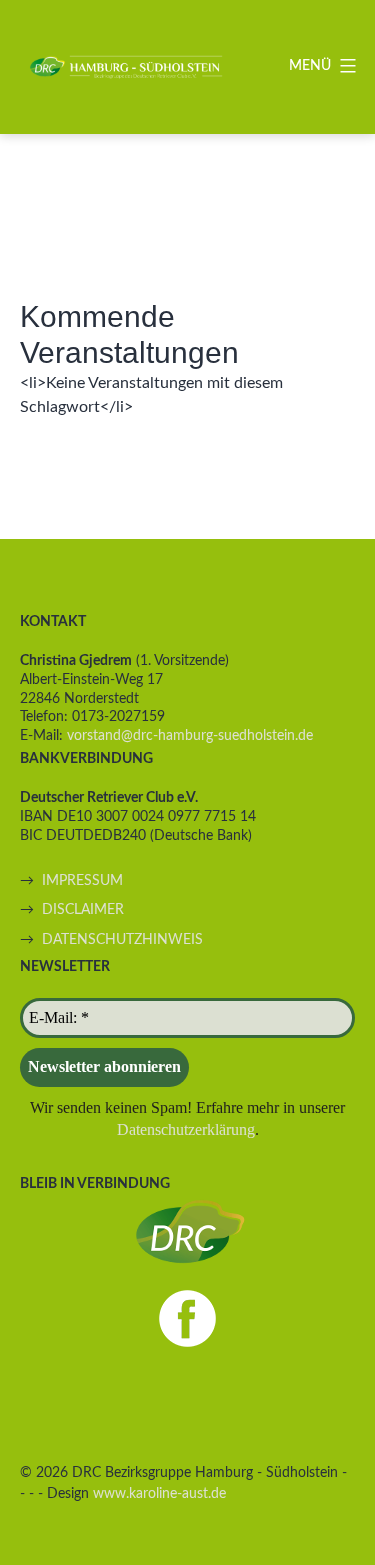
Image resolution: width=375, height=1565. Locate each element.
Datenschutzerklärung (186, 1129)
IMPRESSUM (82, 880)
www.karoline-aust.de (159, 1493)
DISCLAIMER (83, 909)
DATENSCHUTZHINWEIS (122, 939)
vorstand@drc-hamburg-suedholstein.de (190, 735)
